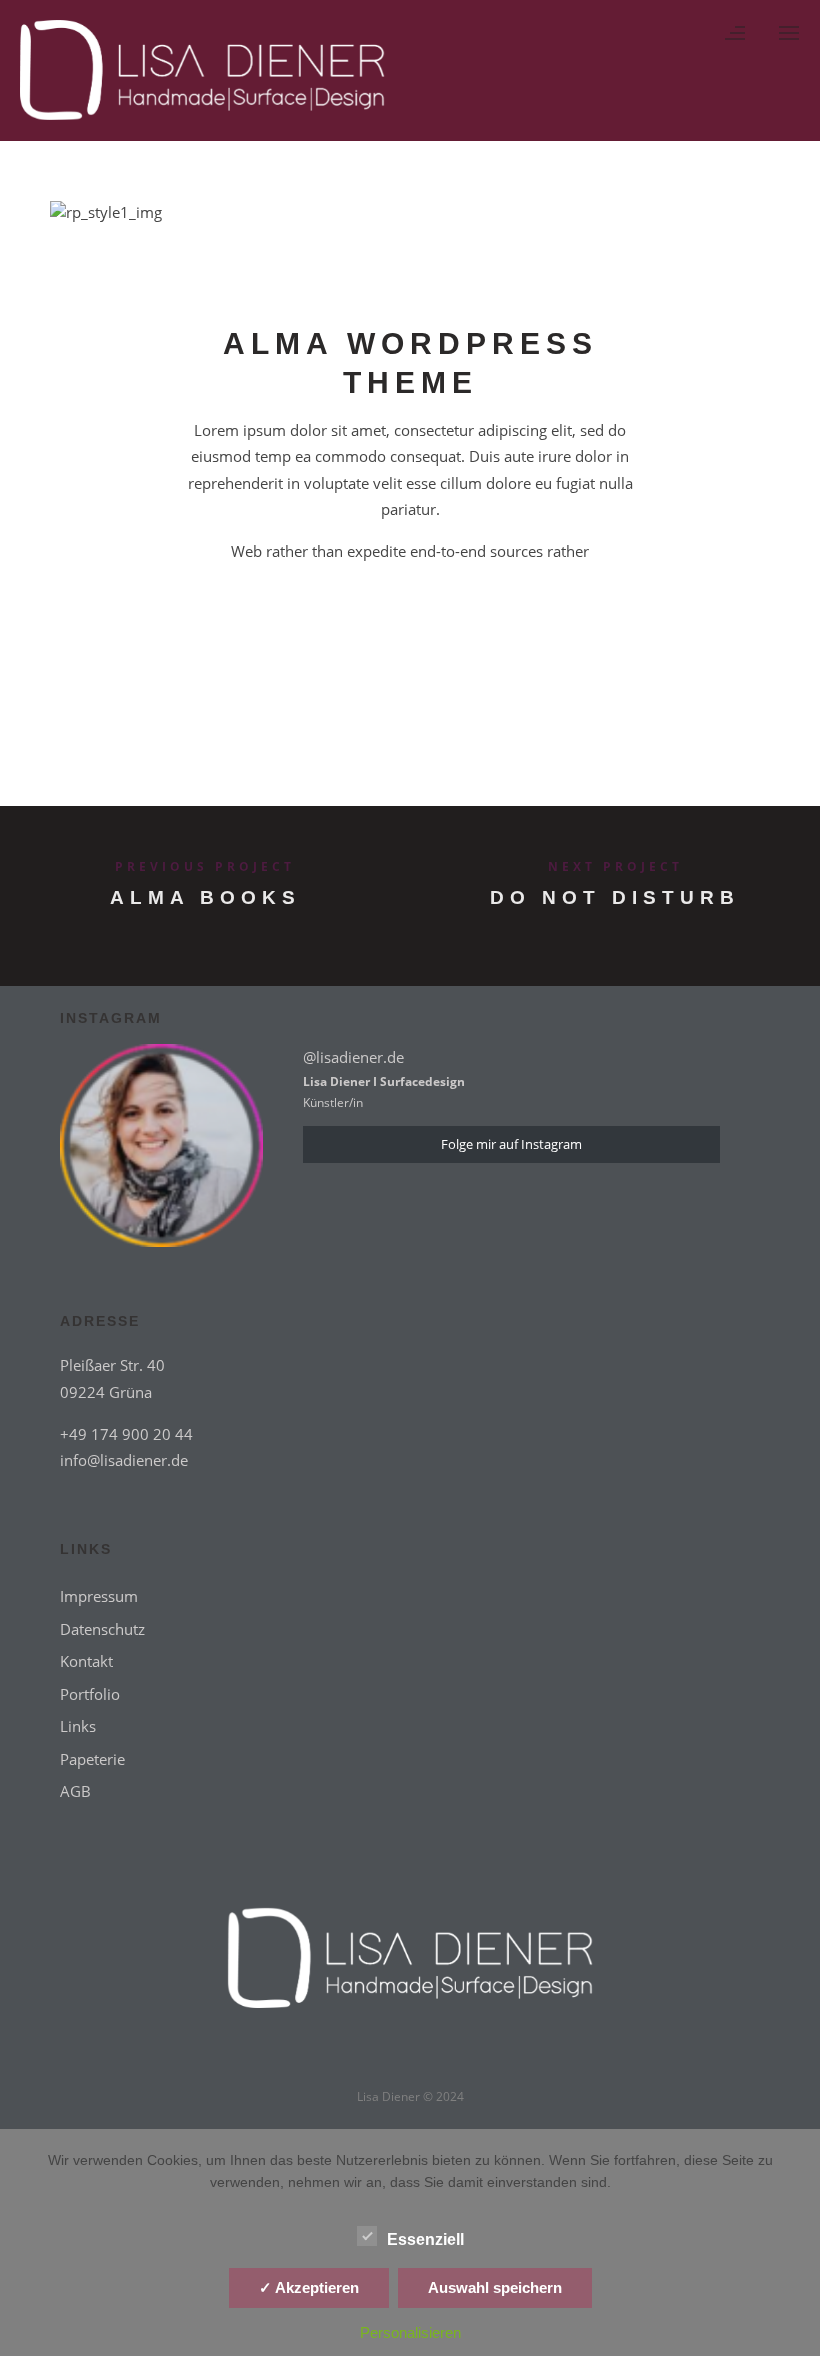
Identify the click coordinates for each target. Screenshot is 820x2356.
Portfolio (90, 1694)
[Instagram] (453, 2059)
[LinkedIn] (410, 2059)
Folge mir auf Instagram (511, 1144)
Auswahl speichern (495, 2287)
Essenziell (425, 2239)
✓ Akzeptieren (309, 2287)
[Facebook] (367, 2059)
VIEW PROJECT (410, 625)
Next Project (615, 866)
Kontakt (86, 1661)
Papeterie (92, 1759)
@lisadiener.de (353, 1057)
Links (78, 1726)
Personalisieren (410, 2332)
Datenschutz (102, 1629)
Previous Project (205, 866)
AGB (75, 1791)
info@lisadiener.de (124, 1460)
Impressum (99, 1596)
